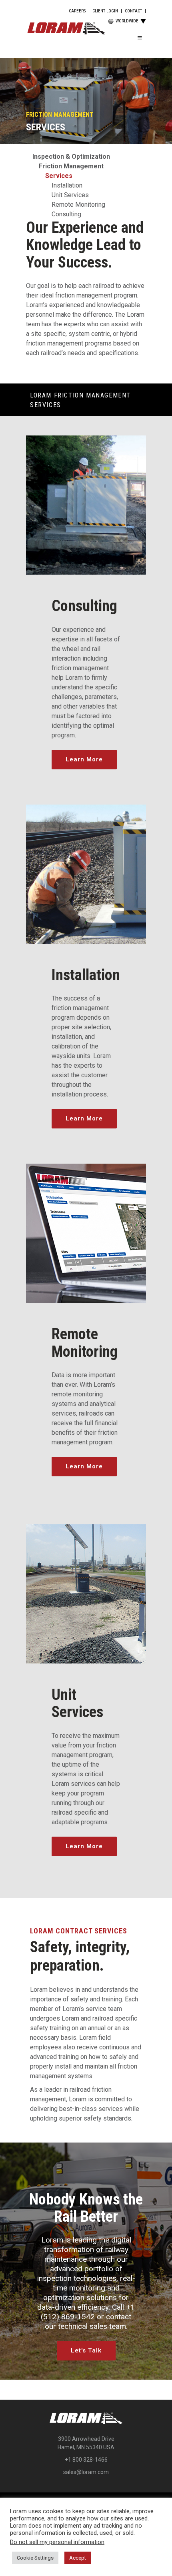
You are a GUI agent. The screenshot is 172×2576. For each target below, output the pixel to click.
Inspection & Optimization (71, 157)
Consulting (66, 214)
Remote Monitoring (78, 205)
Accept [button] (78, 2558)
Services (59, 176)
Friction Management (71, 166)
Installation (67, 185)
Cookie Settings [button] (35, 2558)
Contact (133, 11)
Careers (77, 11)
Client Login (105, 11)
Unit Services (70, 195)
